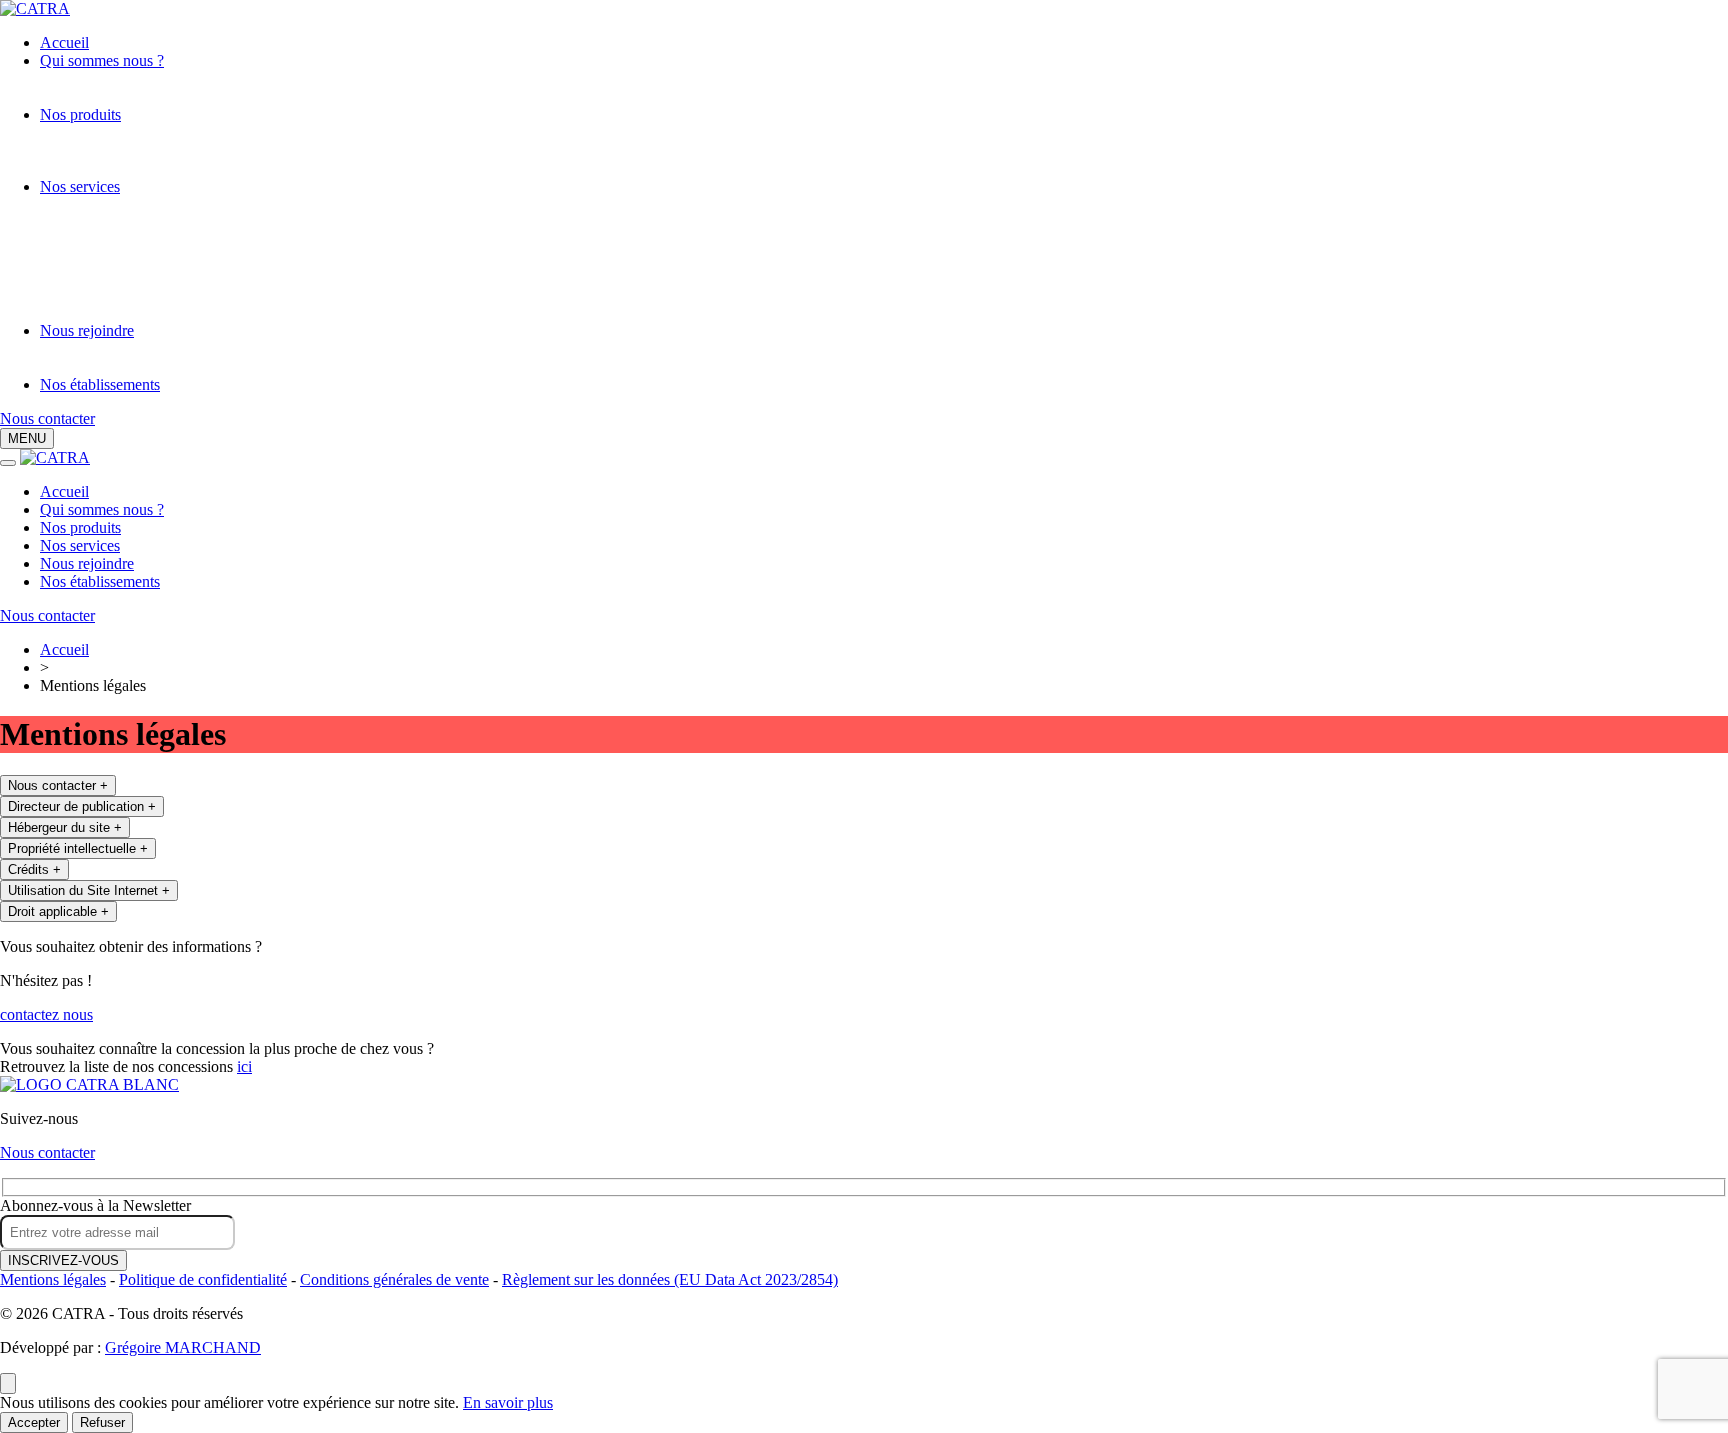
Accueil (64, 42)
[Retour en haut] (8, 1383)
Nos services (80, 186)
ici (244, 1066)
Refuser (102, 1422)
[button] (27, 438)
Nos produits (80, 114)
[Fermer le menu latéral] (8, 463)
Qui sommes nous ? (102, 60)
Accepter (34, 1422)
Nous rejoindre (87, 330)
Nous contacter (47, 418)
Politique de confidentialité (203, 1279)
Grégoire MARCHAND (183, 1347)
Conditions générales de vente (394, 1279)
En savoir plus (508, 1402)
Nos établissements (100, 384)
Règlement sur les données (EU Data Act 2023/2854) (670, 1279)
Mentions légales (53, 1279)
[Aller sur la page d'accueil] (89, 1084)
